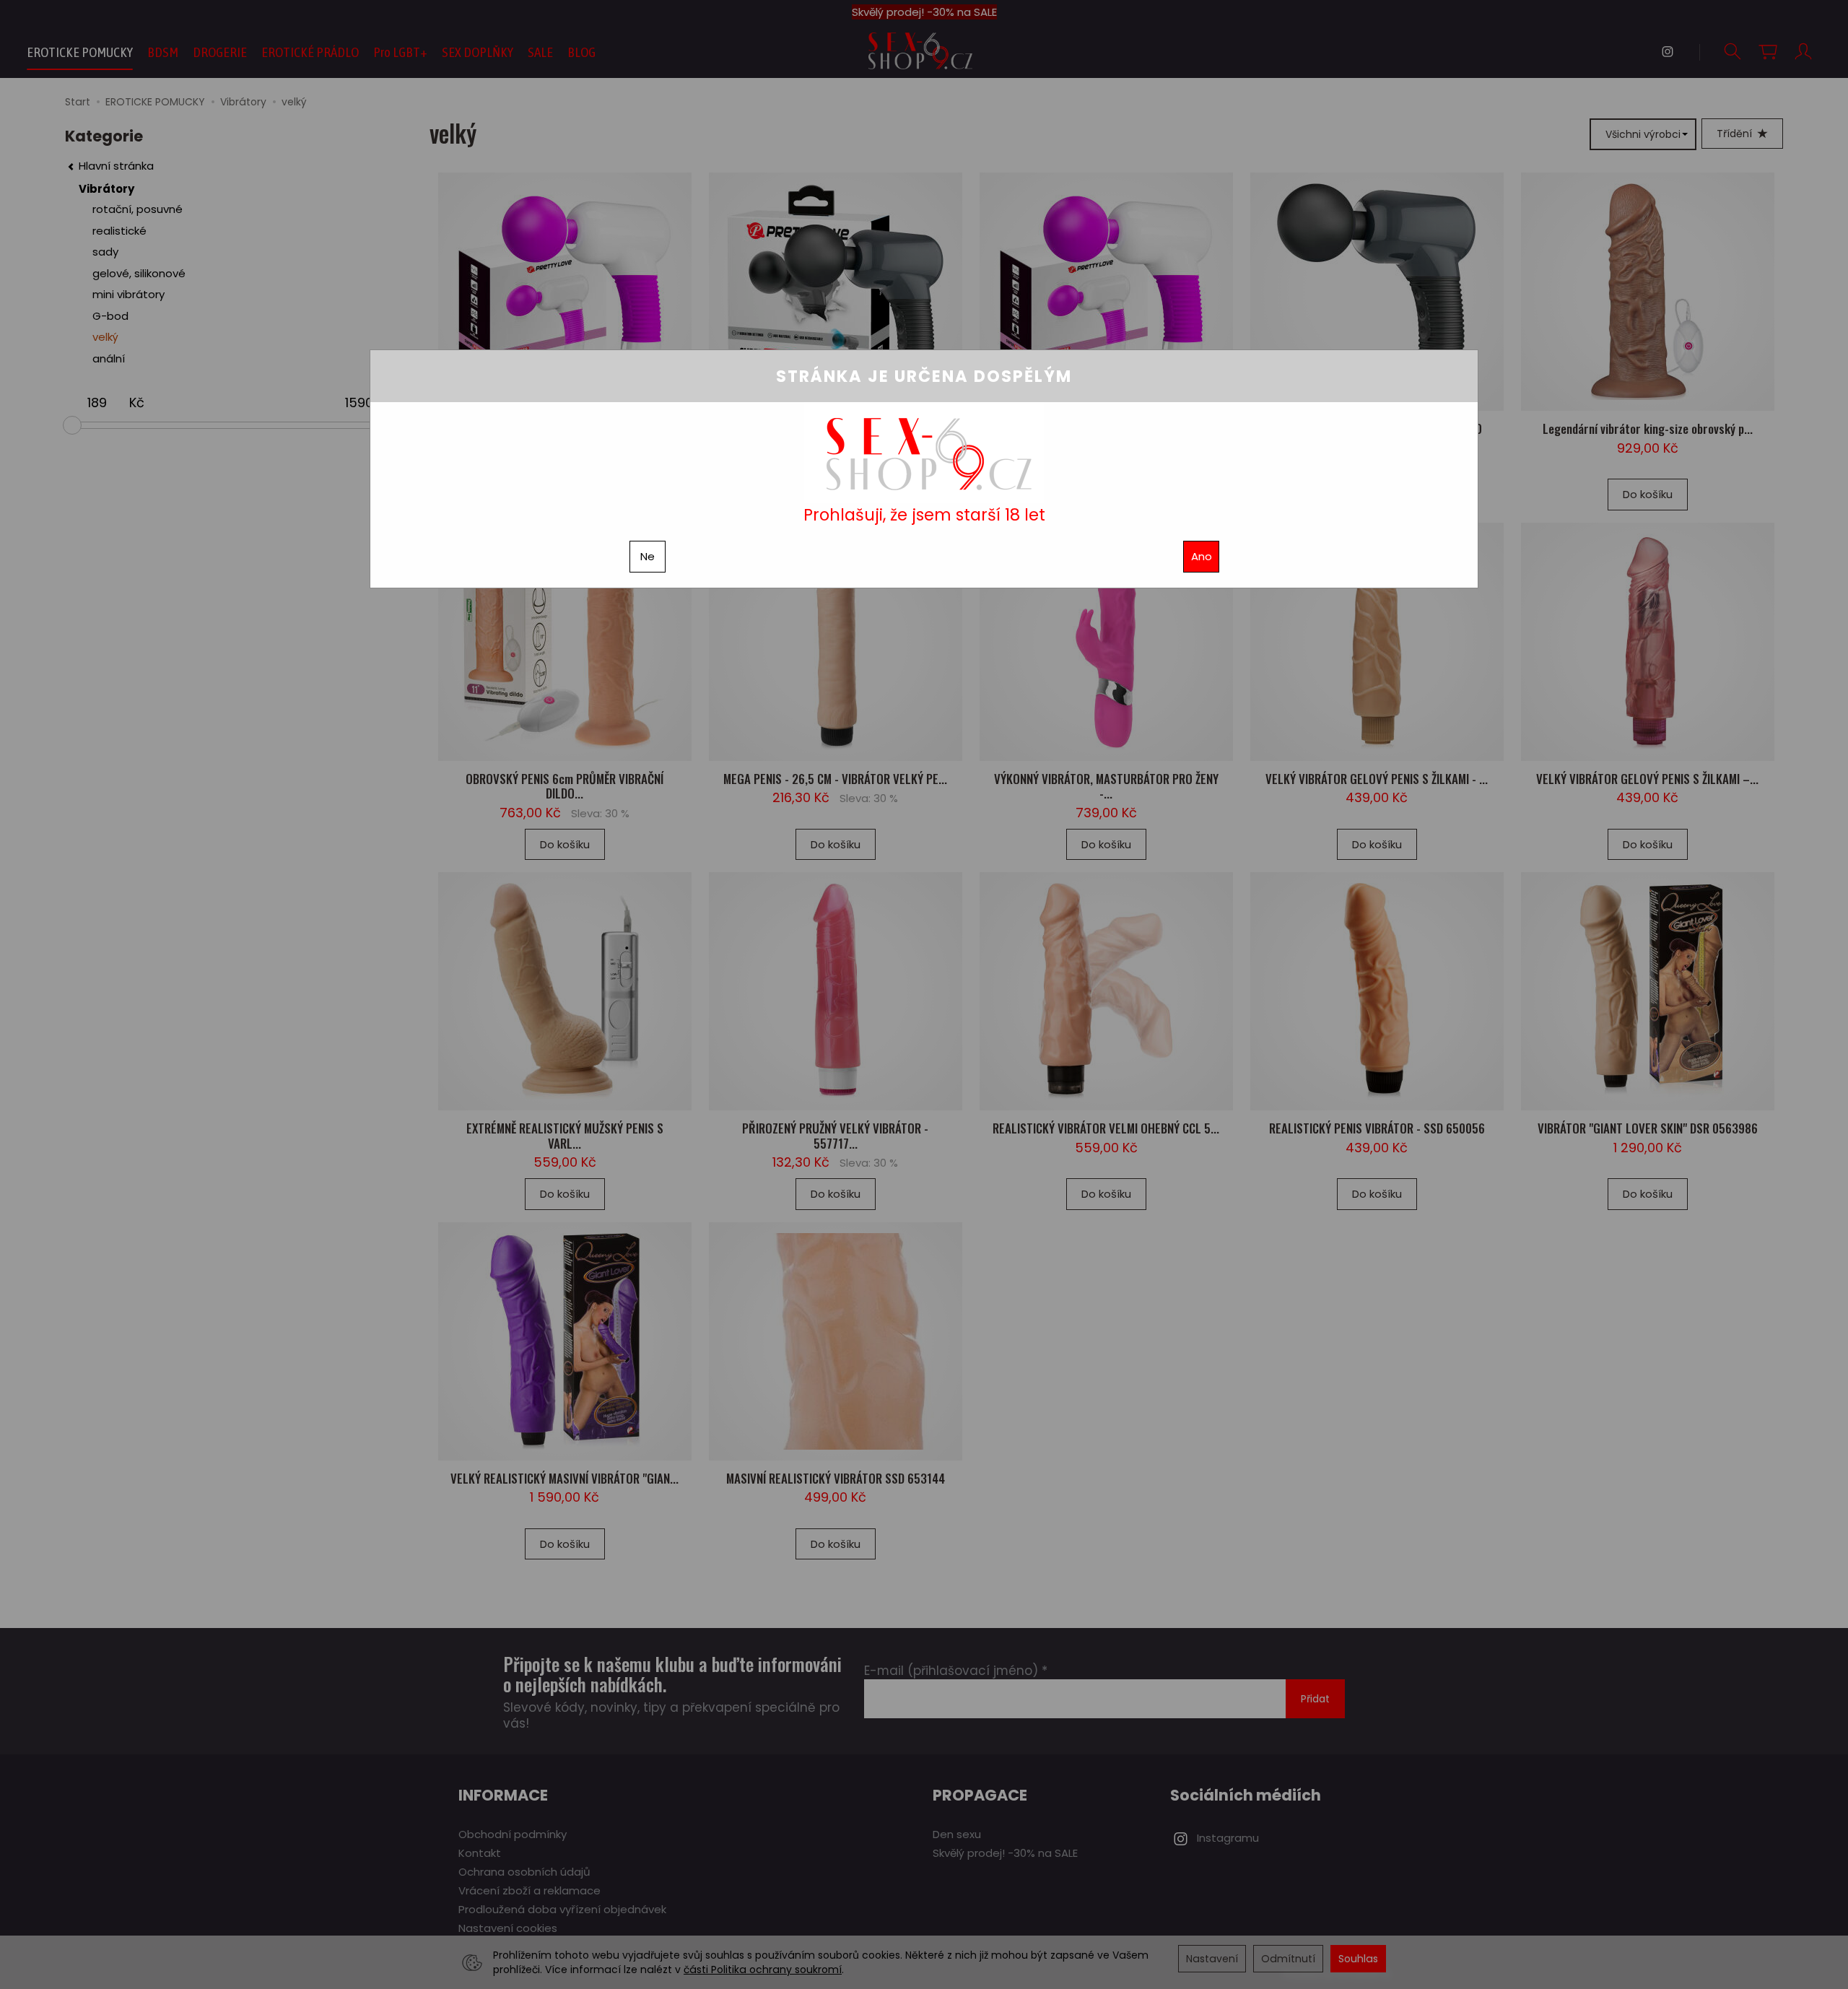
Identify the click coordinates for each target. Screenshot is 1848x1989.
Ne (648, 556)
